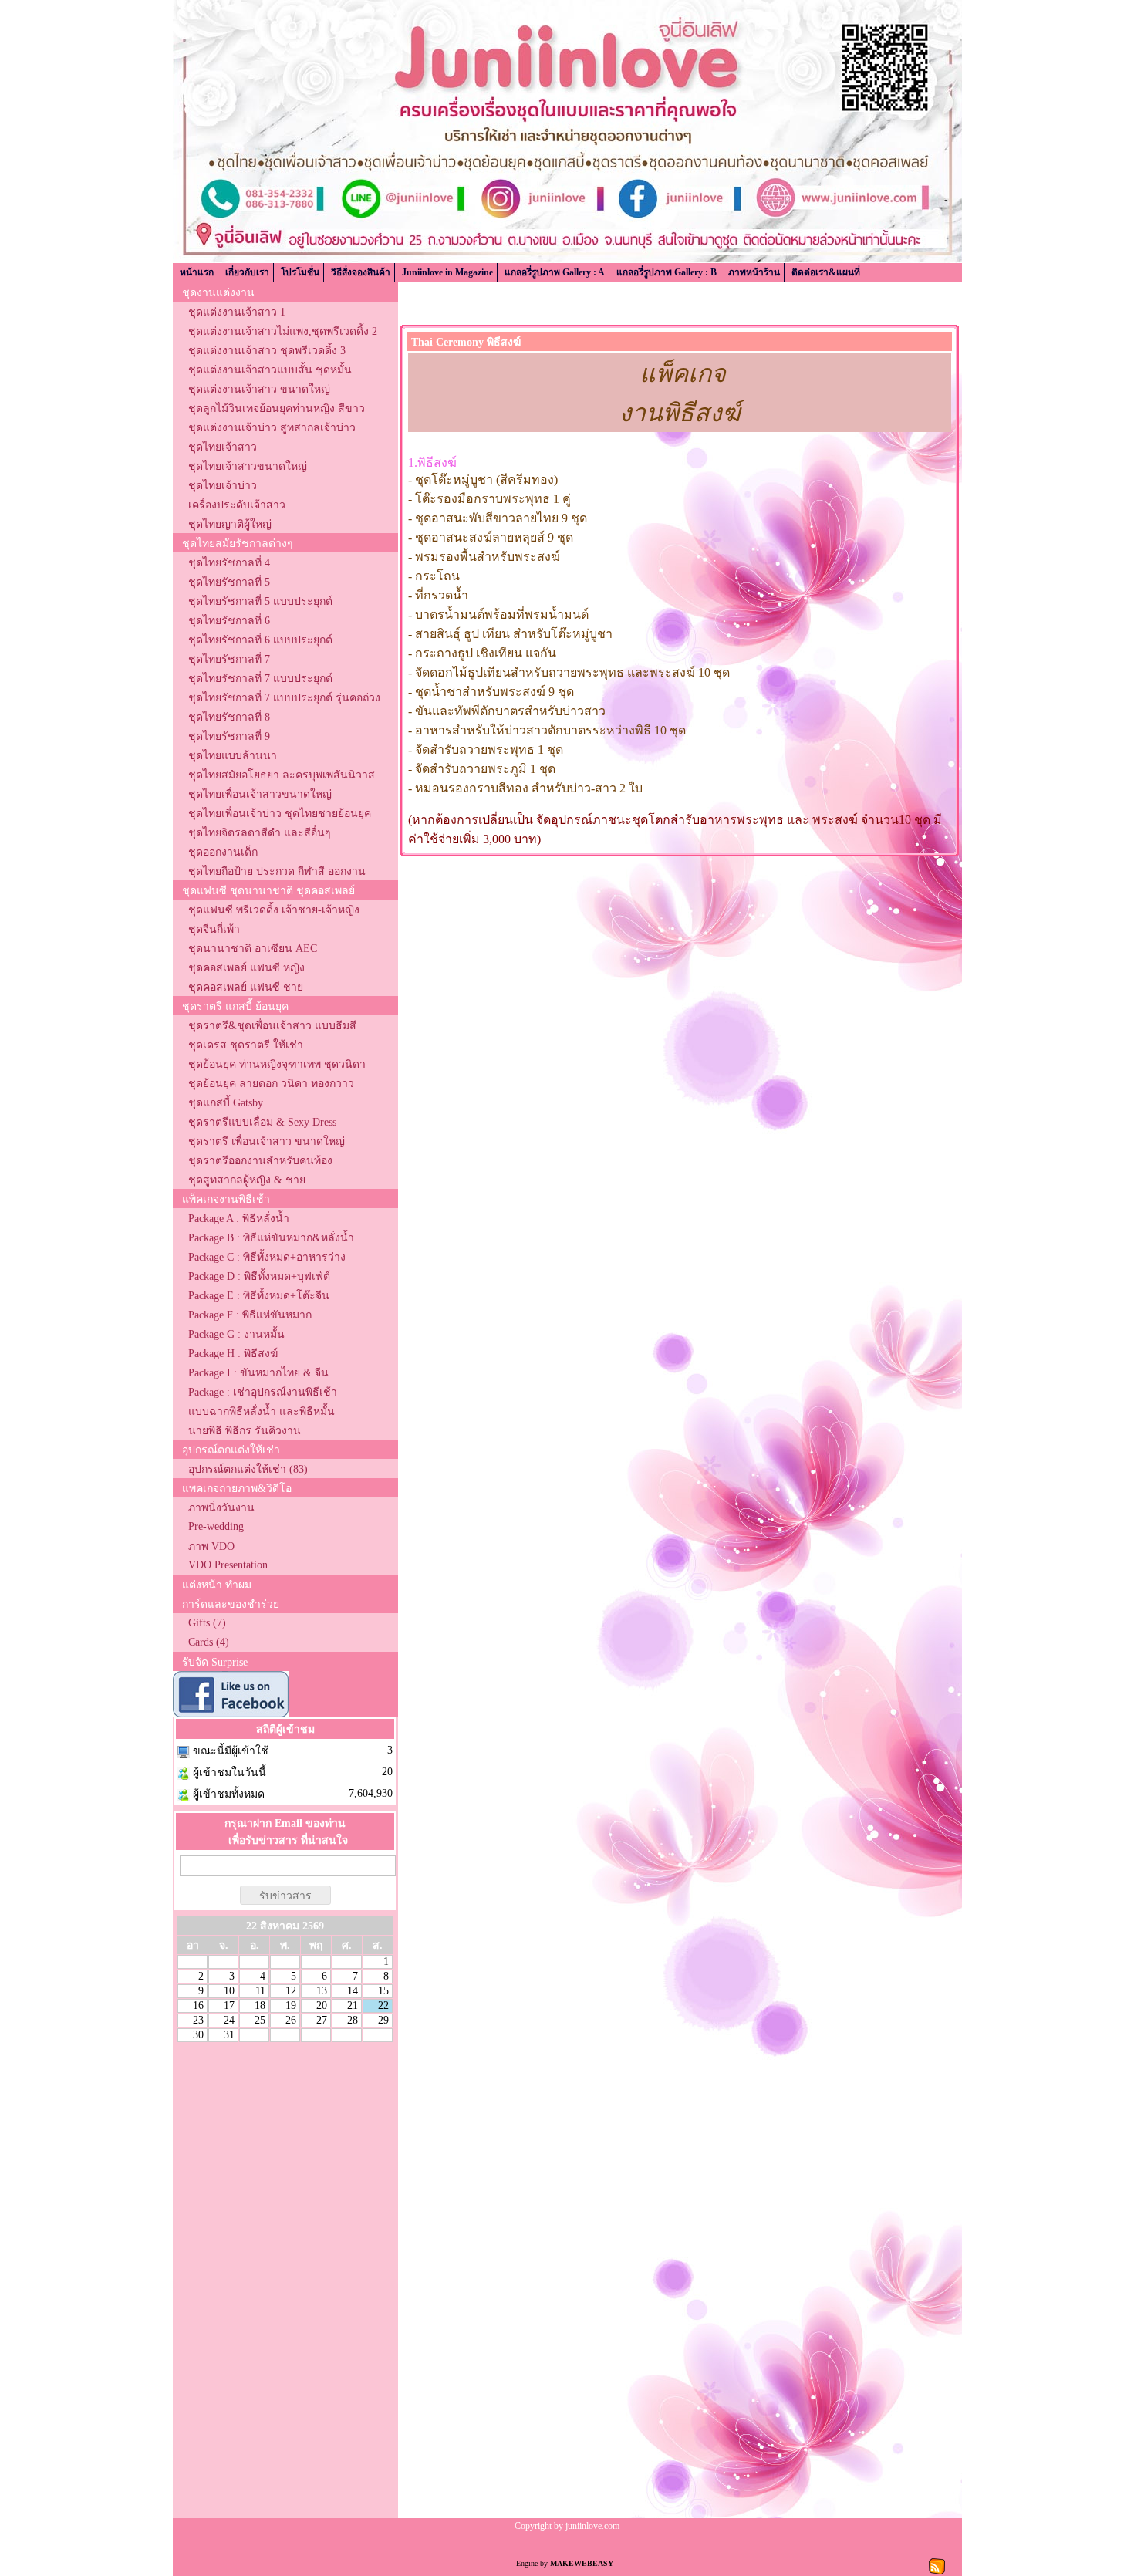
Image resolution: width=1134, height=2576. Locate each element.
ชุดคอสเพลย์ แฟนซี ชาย (246, 987)
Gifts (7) (207, 1623)
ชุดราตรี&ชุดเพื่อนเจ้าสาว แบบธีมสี (272, 1026)
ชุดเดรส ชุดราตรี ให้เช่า (246, 1045)
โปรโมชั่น (300, 272)
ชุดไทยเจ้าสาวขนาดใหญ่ (248, 466)
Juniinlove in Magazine (447, 272)
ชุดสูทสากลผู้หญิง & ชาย (247, 1180)
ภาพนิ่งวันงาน (221, 1508)
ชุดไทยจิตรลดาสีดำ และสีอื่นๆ (260, 833)
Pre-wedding (216, 1526)
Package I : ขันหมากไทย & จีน (258, 1373)
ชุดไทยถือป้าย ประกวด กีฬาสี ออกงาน (277, 871)
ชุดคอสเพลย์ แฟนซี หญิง (246, 968)
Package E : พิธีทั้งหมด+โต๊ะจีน (259, 1296)
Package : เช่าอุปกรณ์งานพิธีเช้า (263, 1392)
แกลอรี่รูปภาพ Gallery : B (667, 272)
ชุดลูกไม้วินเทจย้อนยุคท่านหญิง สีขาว (277, 409)
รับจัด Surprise (215, 1662)
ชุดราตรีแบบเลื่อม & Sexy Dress (262, 1122)
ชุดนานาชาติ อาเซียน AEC (253, 949)
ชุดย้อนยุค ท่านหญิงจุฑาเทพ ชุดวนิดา (277, 1064)
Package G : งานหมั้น (236, 1334)
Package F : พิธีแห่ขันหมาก (250, 1315)
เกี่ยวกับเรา (247, 272)
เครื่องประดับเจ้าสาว (237, 505)
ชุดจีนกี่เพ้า (214, 929)
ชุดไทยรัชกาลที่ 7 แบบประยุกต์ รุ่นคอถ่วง (284, 698)
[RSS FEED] (937, 2565)
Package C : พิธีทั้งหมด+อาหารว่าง (267, 1257)
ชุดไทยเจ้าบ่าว (223, 486)
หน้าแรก (197, 272)
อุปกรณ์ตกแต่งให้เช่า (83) (248, 1469)
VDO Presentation (228, 1565)
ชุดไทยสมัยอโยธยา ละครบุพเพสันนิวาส (282, 775)
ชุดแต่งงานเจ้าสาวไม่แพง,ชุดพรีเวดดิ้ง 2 (283, 331)
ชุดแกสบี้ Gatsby (226, 1103)
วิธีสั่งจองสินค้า (361, 272)
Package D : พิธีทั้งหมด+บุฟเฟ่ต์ (259, 1276)
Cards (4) (209, 1642)
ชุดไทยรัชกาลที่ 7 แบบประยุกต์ (260, 679)
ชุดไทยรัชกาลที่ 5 (229, 582)
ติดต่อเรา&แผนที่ (826, 272)
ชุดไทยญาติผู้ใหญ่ (230, 524)
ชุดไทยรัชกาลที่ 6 (229, 621)
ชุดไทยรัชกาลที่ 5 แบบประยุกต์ (260, 601)
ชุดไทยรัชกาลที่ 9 (229, 736)
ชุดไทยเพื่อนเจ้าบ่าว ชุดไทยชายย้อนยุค (280, 814)
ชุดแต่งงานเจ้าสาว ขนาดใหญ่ (259, 389)
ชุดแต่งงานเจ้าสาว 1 (237, 312)
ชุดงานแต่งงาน (218, 293)
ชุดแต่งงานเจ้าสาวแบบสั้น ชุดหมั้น (270, 370)
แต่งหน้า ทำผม (217, 1585)
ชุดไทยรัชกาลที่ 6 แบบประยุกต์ (260, 640)
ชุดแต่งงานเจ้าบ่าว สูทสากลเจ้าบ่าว (272, 428)
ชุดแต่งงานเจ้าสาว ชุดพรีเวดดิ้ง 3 (267, 351)
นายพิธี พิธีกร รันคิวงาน (245, 1431)
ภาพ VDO (211, 1546)
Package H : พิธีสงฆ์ (233, 1354)
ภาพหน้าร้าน (754, 272)
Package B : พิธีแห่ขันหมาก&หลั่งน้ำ (271, 1238)
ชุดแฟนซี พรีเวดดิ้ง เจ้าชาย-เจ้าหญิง (274, 910)
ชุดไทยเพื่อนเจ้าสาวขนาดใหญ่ (260, 794)
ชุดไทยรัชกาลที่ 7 (229, 659)
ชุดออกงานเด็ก (223, 852)
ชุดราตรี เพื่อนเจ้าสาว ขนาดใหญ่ (267, 1141)
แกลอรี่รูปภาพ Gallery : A (555, 272)
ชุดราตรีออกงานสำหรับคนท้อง (260, 1161)
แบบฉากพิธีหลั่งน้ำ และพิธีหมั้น (262, 1411)
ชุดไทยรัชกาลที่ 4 (229, 563)
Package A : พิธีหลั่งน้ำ (239, 1219)
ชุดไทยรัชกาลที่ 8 (229, 717)
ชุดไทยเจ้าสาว (223, 447)
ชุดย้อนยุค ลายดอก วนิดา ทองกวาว (271, 1084)
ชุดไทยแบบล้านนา (233, 756)
